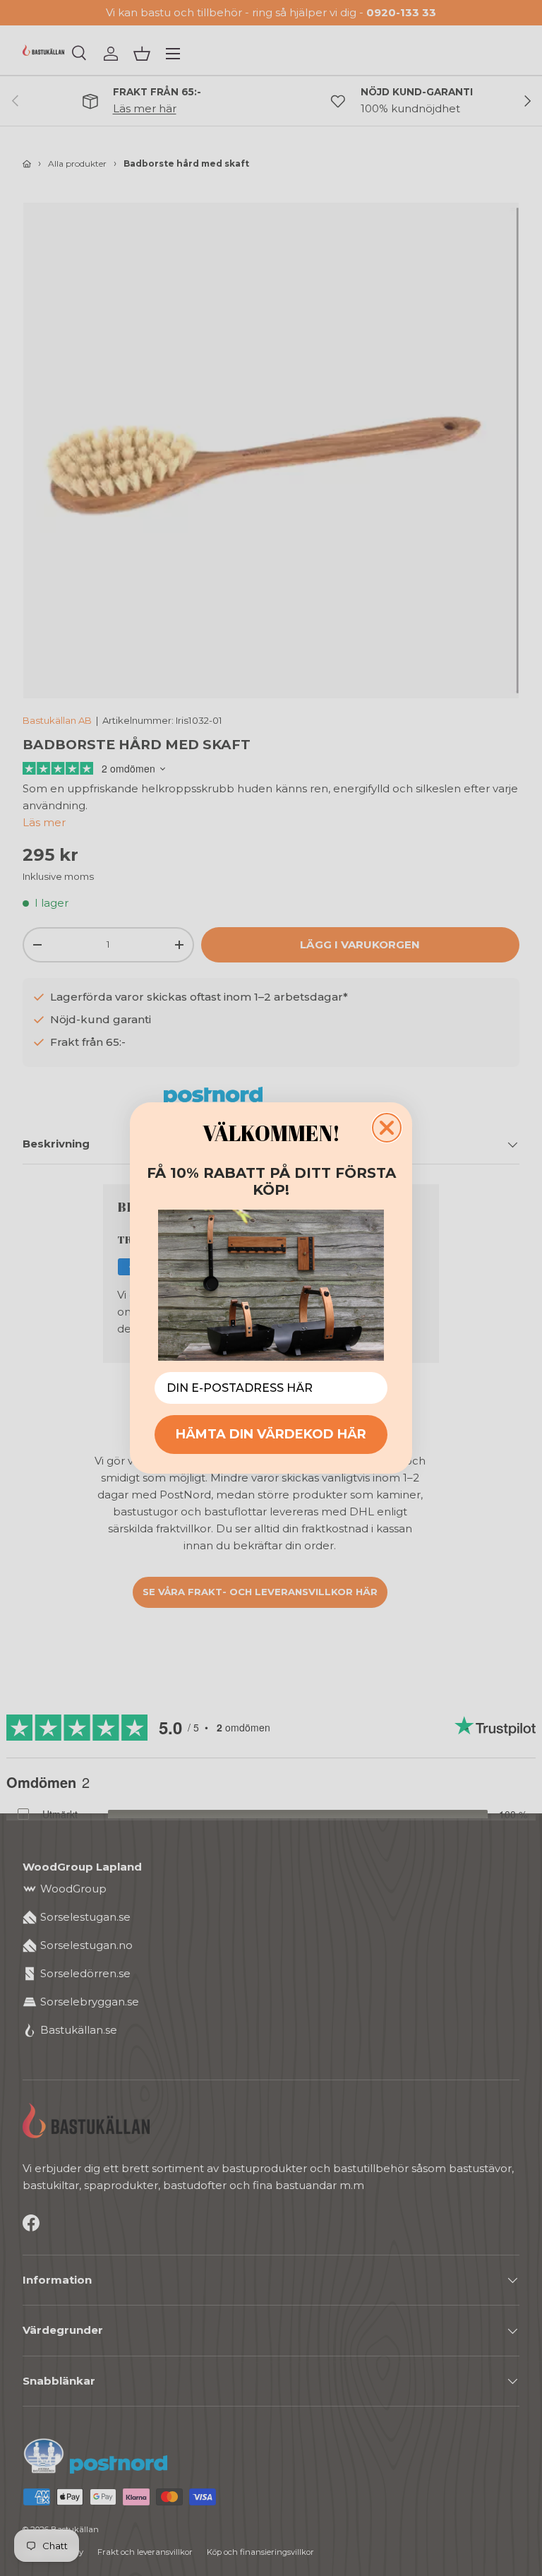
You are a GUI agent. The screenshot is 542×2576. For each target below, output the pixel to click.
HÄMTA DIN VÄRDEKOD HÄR (271, 1434)
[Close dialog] (387, 1128)
